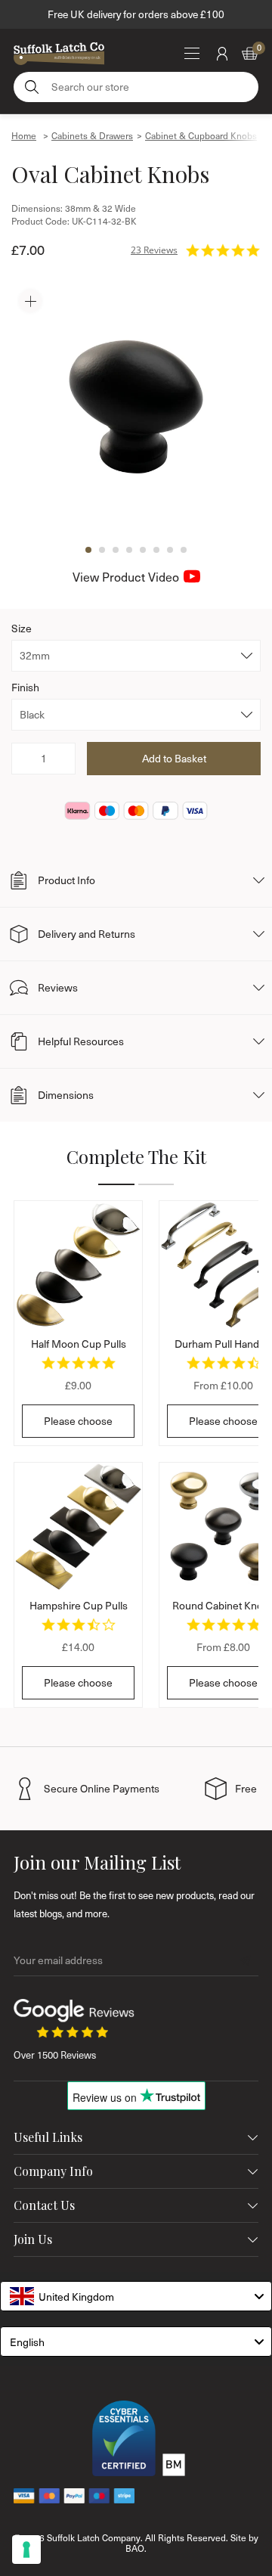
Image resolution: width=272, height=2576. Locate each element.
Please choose (78, 1421)
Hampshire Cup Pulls (79, 1605)
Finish (25, 687)
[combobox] (136, 2296)
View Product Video (126, 577)
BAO (135, 2548)
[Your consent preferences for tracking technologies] (26, 2550)
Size (22, 628)
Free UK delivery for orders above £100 (136, 14)
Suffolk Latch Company (94, 2537)
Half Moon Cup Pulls (79, 1344)
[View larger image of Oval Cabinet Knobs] (136, 407)
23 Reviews (154, 250)
